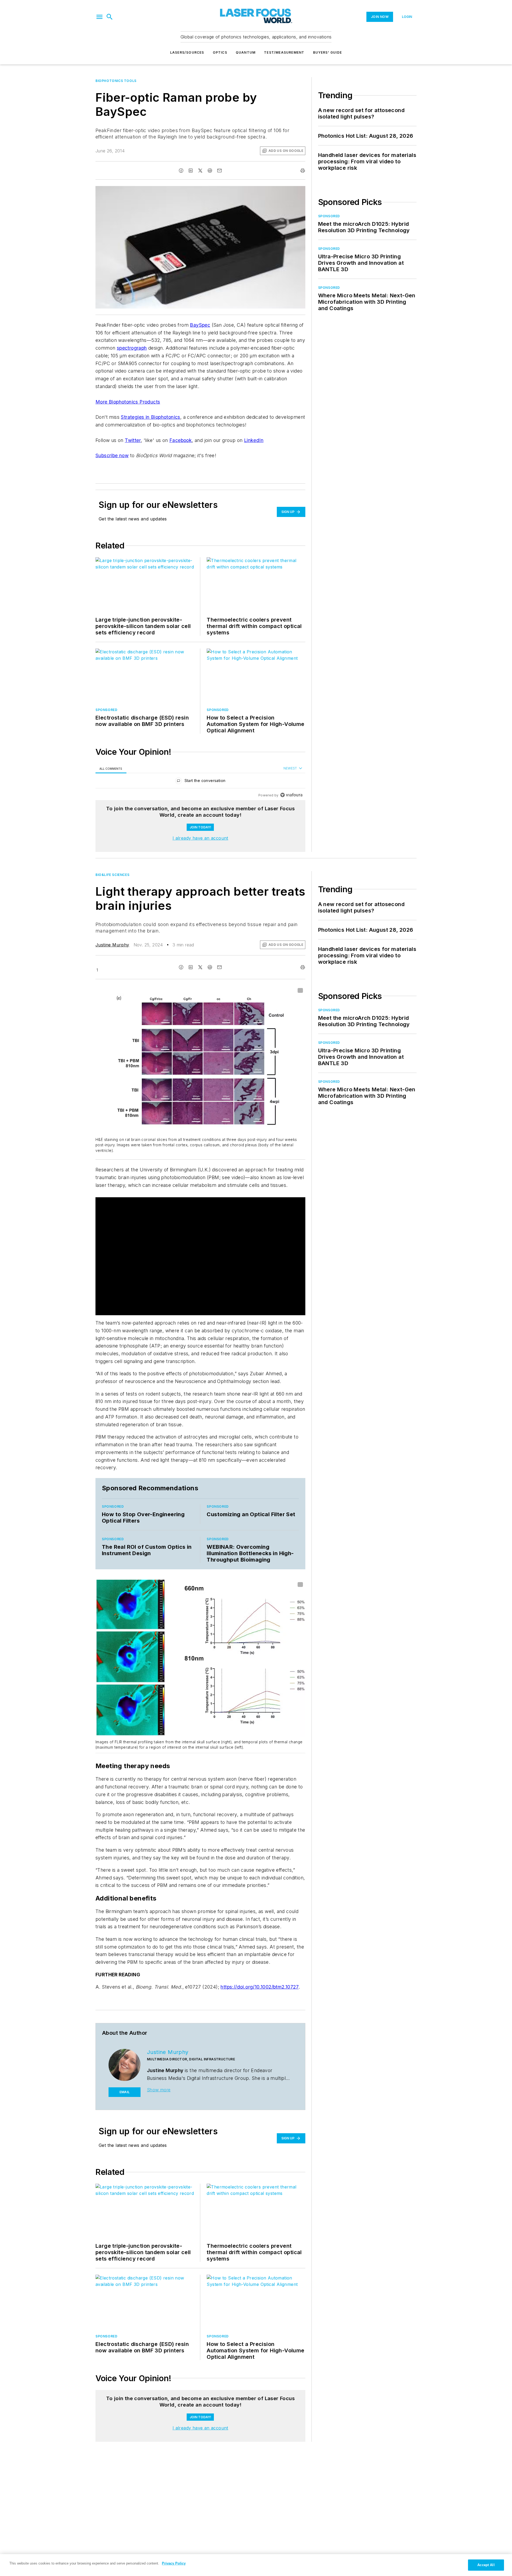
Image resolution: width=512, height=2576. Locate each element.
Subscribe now (112, 455)
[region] (200, 782)
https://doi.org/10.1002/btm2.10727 (260, 1987)
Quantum (246, 52)
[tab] (111, 769)
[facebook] (181, 171)
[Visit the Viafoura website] (291, 795)
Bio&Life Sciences (112, 875)
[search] (110, 17)
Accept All (486, 2565)
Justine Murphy (112, 945)
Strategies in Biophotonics (150, 417)
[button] (99, 17)
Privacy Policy (174, 2563)
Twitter (133, 440)
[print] (303, 171)
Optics (220, 52)
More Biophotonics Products (128, 402)
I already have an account (200, 838)
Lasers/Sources (187, 52)
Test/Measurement (284, 52)
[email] (219, 171)
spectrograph (132, 348)
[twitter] (200, 171)
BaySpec (200, 325)
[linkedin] (191, 171)
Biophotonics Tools (116, 81)
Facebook (181, 440)
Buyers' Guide (328, 52)
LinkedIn (254, 440)
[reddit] (210, 171)
